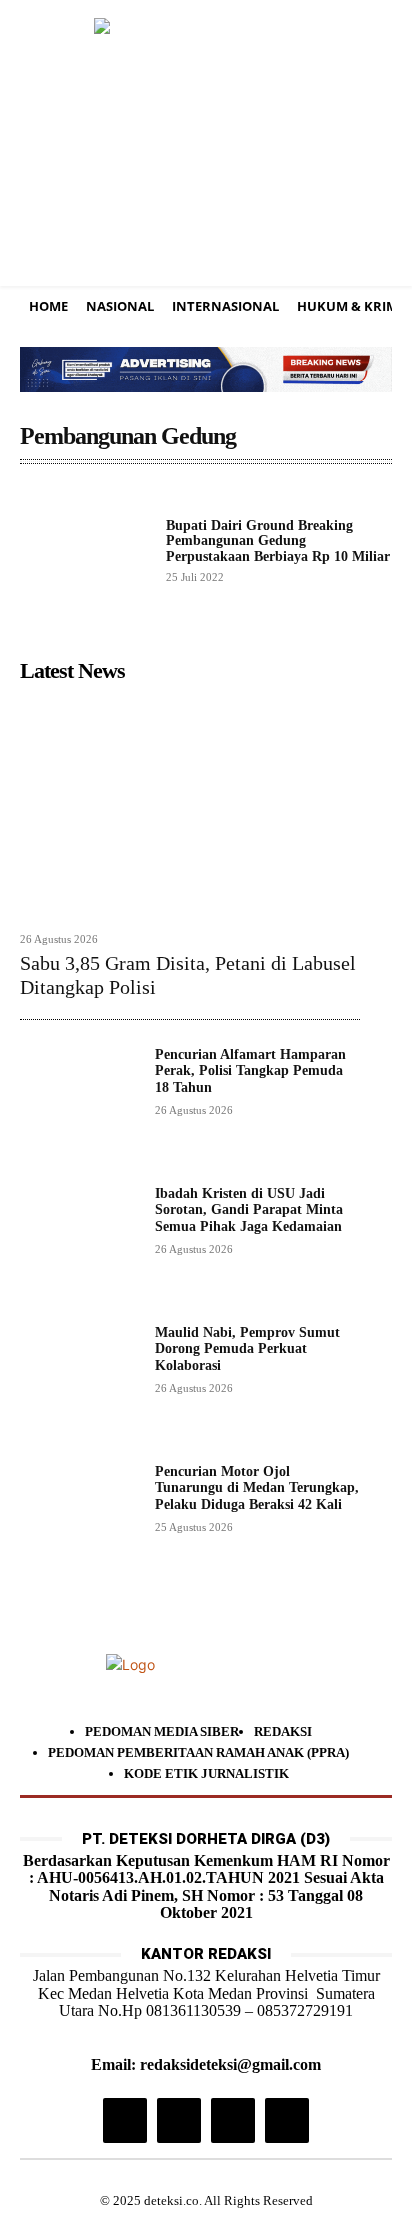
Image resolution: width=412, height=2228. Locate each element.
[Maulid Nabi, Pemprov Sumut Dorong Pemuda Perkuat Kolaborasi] (79, 1384)
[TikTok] (179, 2120)
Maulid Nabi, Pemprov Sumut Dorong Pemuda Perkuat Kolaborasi (247, 1349)
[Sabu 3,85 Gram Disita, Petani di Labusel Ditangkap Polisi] (190, 806)
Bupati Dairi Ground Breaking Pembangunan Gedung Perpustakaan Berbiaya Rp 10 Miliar (278, 541)
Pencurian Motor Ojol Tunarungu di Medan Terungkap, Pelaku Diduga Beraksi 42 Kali (257, 1488)
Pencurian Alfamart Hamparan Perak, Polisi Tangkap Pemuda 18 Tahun (250, 1071)
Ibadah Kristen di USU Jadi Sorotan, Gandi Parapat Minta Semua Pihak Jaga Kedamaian (249, 1210)
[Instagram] (125, 2120)
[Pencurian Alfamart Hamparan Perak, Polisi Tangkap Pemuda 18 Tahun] (79, 1106)
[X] (233, 2120)
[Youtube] (287, 2120)
